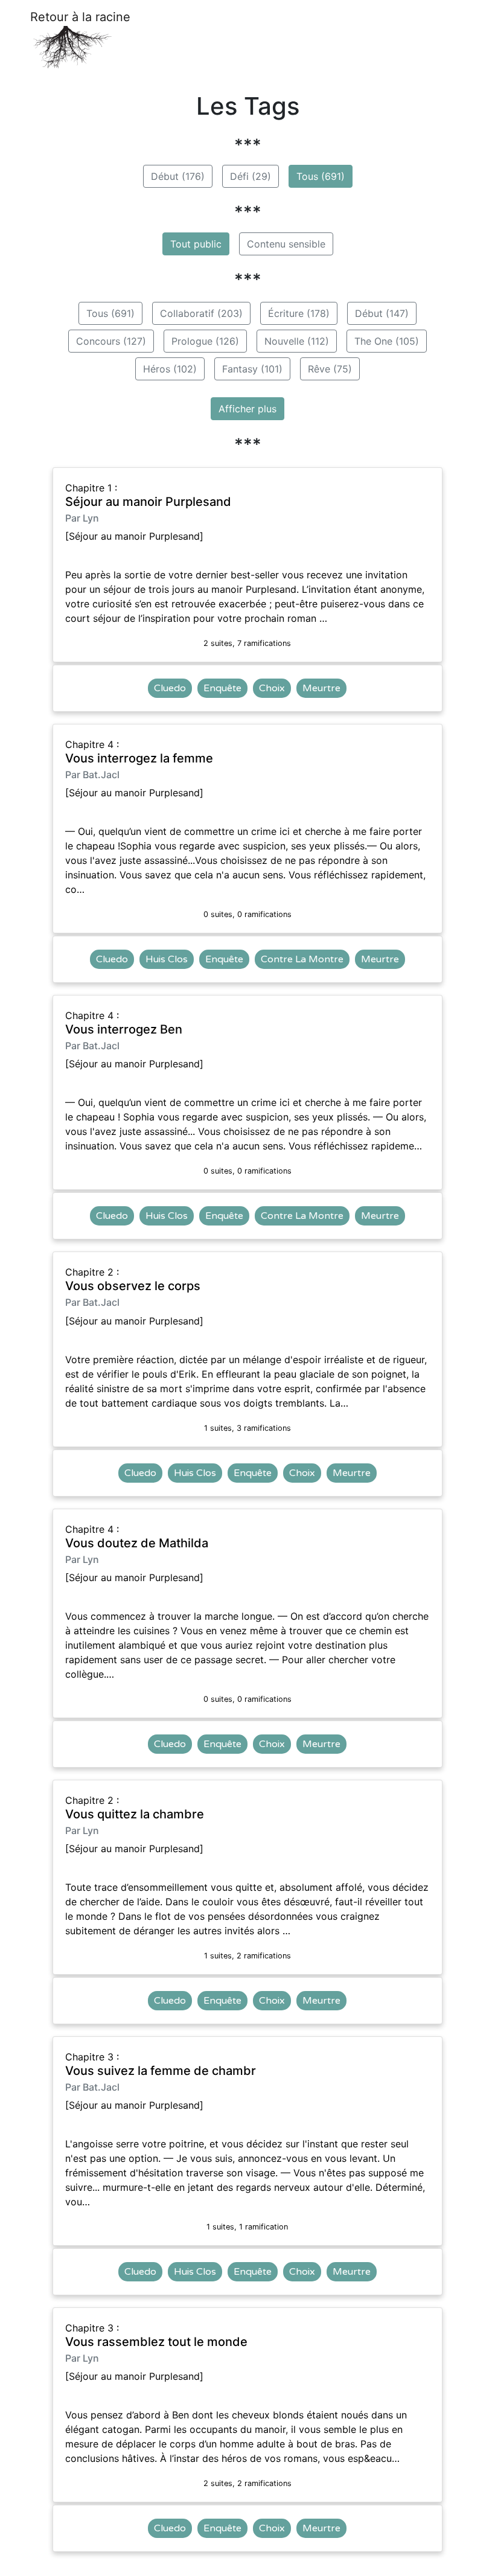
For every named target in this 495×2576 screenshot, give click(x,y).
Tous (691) (321, 176)
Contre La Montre (302, 959)
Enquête (222, 688)
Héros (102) (170, 369)
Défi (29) (251, 176)
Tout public (196, 244)
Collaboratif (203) (201, 313)
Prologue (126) (205, 341)
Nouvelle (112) (297, 341)
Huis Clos (167, 959)
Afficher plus (247, 409)
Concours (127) (111, 341)
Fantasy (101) (252, 369)
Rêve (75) (330, 369)
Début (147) (382, 313)
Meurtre (321, 688)
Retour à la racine (80, 17)
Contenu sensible (286, 244)
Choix (272, 688)
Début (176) (178, 176)
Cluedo (170, 688)
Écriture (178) (299, 313)
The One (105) (387, 341)
